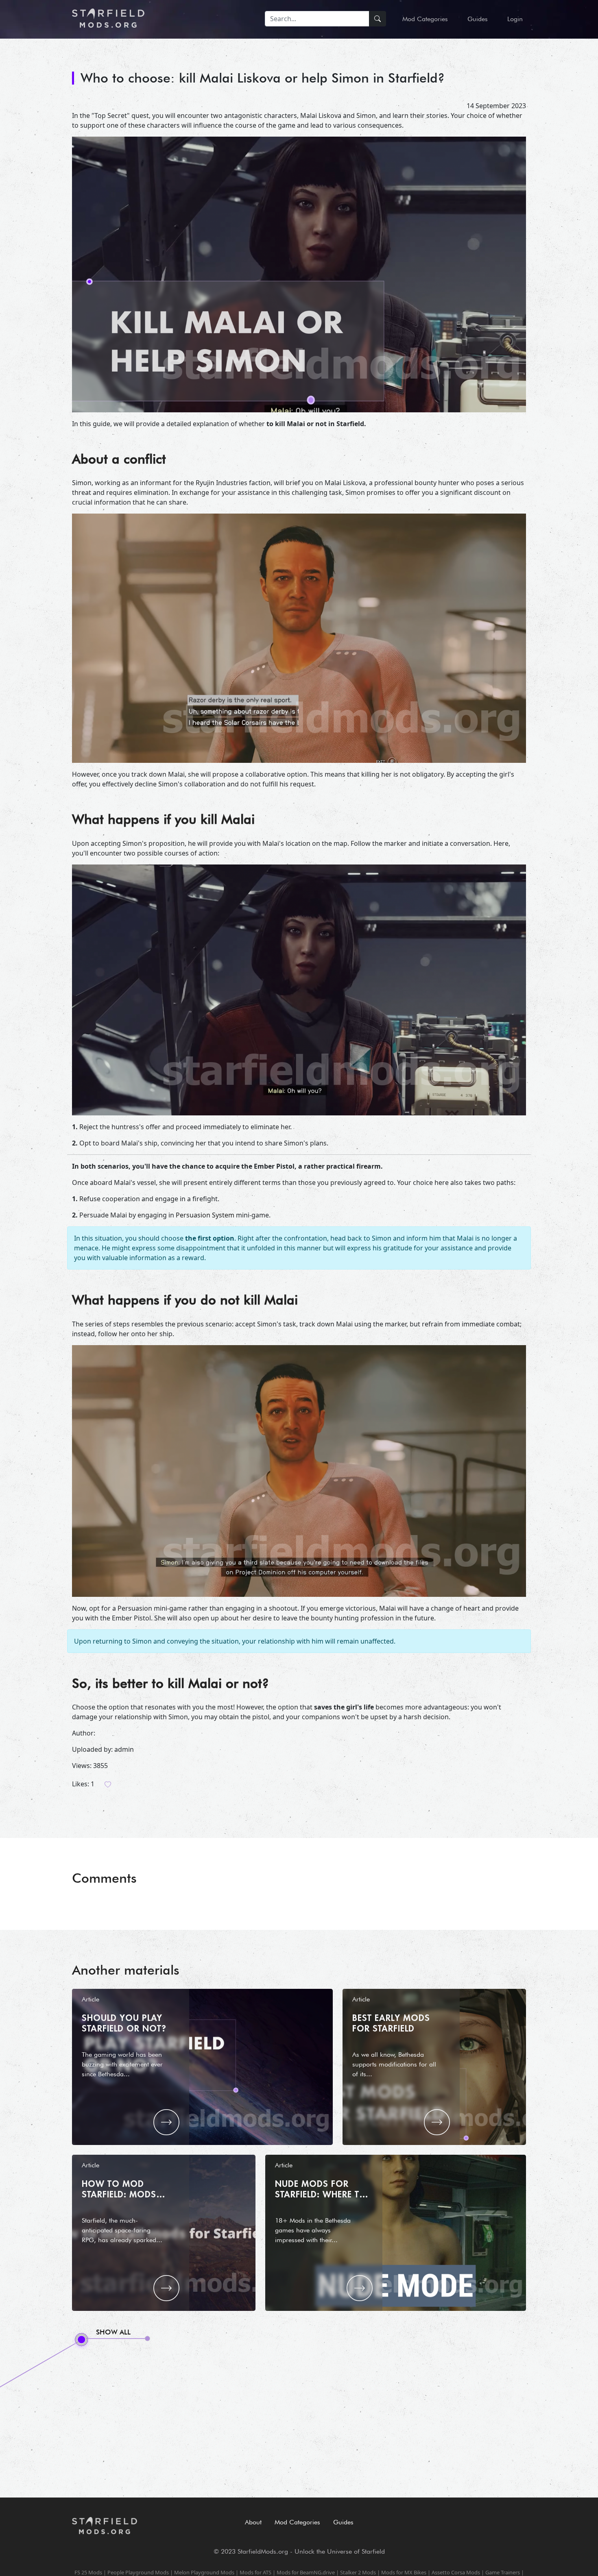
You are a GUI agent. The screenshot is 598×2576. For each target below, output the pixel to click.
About (253, 2522)
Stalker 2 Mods (358, 2572)
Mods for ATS (255, 2572)
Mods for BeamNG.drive (306, 2572)
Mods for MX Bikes (404, 2572)
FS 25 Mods (88, 2572)
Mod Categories (425, 19)
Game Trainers (503, 2572)
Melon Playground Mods (204, 2572)
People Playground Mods (138, 2572)
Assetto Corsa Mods (456, 2572)
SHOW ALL (113, 2332)
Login (515, 19)
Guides (478, 19)
